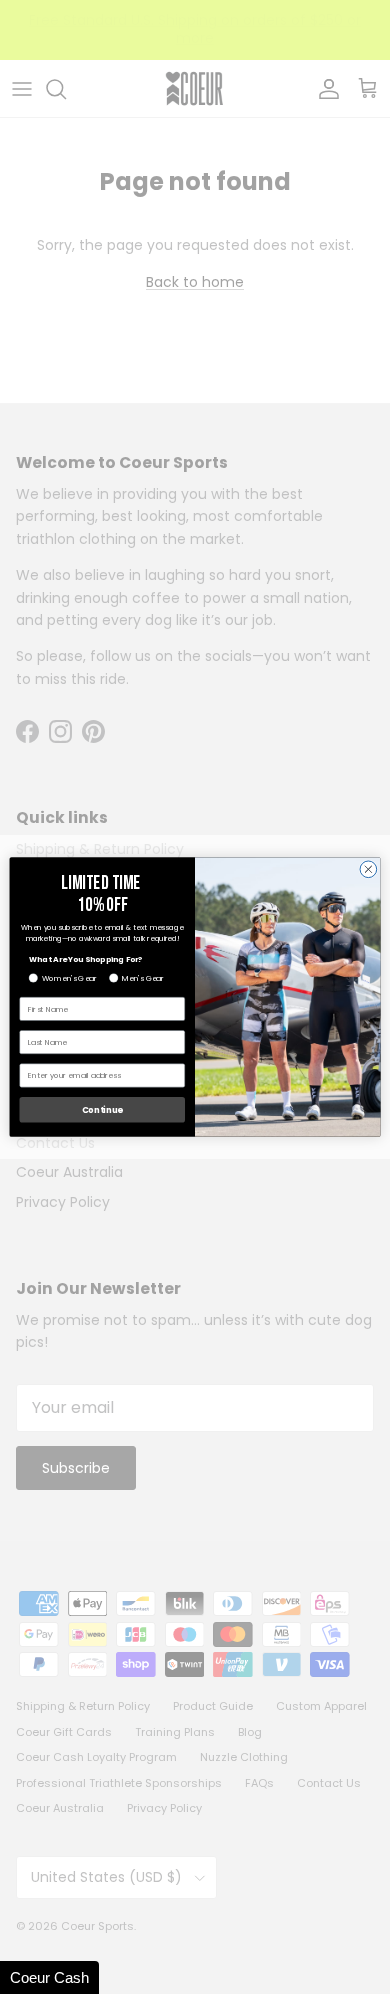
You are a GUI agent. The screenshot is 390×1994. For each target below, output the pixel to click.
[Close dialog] (368, 869)
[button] (49, 1977)
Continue (102, 1110)
